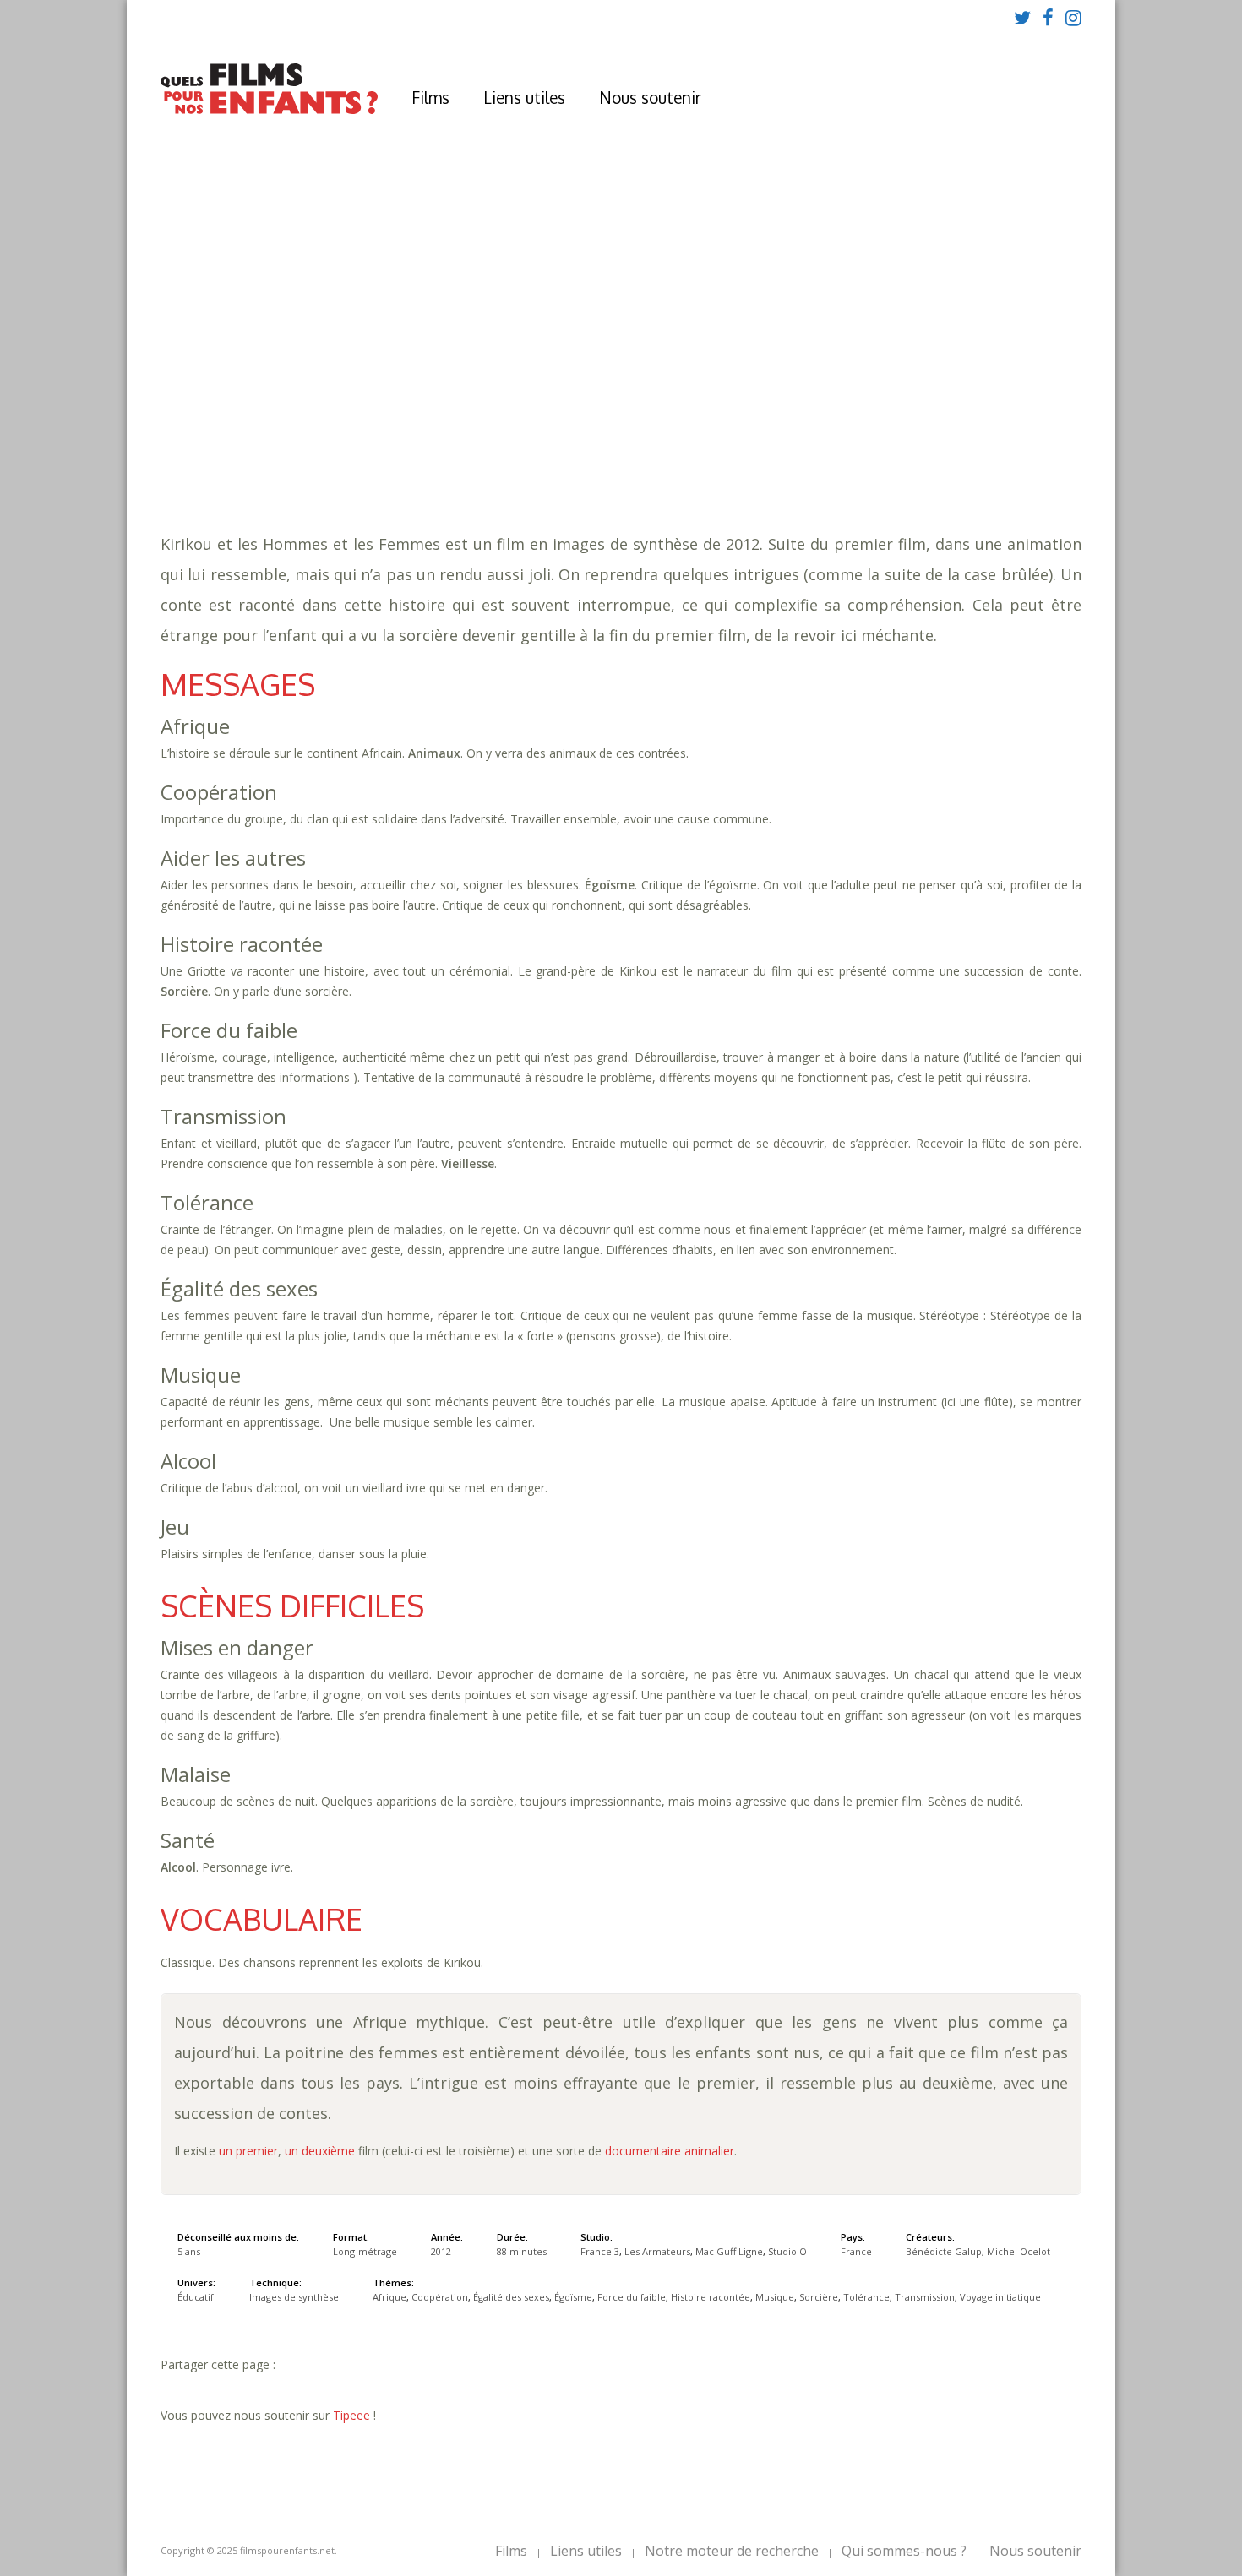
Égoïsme (700, 423)
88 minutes (425, 406)
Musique (1003, 423)
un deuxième (320, 2151)
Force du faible (787, 423)
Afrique (424, 423)
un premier (248, 2151)
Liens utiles (524, 97)
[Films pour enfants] (269, 110)
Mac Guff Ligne (729, 2251)
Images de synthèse (294, 2297)
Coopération (501, 423)
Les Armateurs (657, 2251)
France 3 (600, 2251)
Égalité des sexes (608, 423)
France (856, 2251)
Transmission (530, 440)
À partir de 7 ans (401, 342)
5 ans (537, 389)
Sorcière (372, 440)
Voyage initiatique (645, 440)
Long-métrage (365, 2251)
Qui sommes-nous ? (904, 2551)
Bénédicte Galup (944, 2251)
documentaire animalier (670, 2151)
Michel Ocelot (1019, 2251)
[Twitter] (1022, 17)
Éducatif (431, 457)
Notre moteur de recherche (732, 2551)
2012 (404, 372)
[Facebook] (1048, 17)
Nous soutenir (650, 97)
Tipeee (351, 2415)
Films (430, 97)
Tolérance (443, 440)
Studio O (787, 2251)
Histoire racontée (907, 423)
